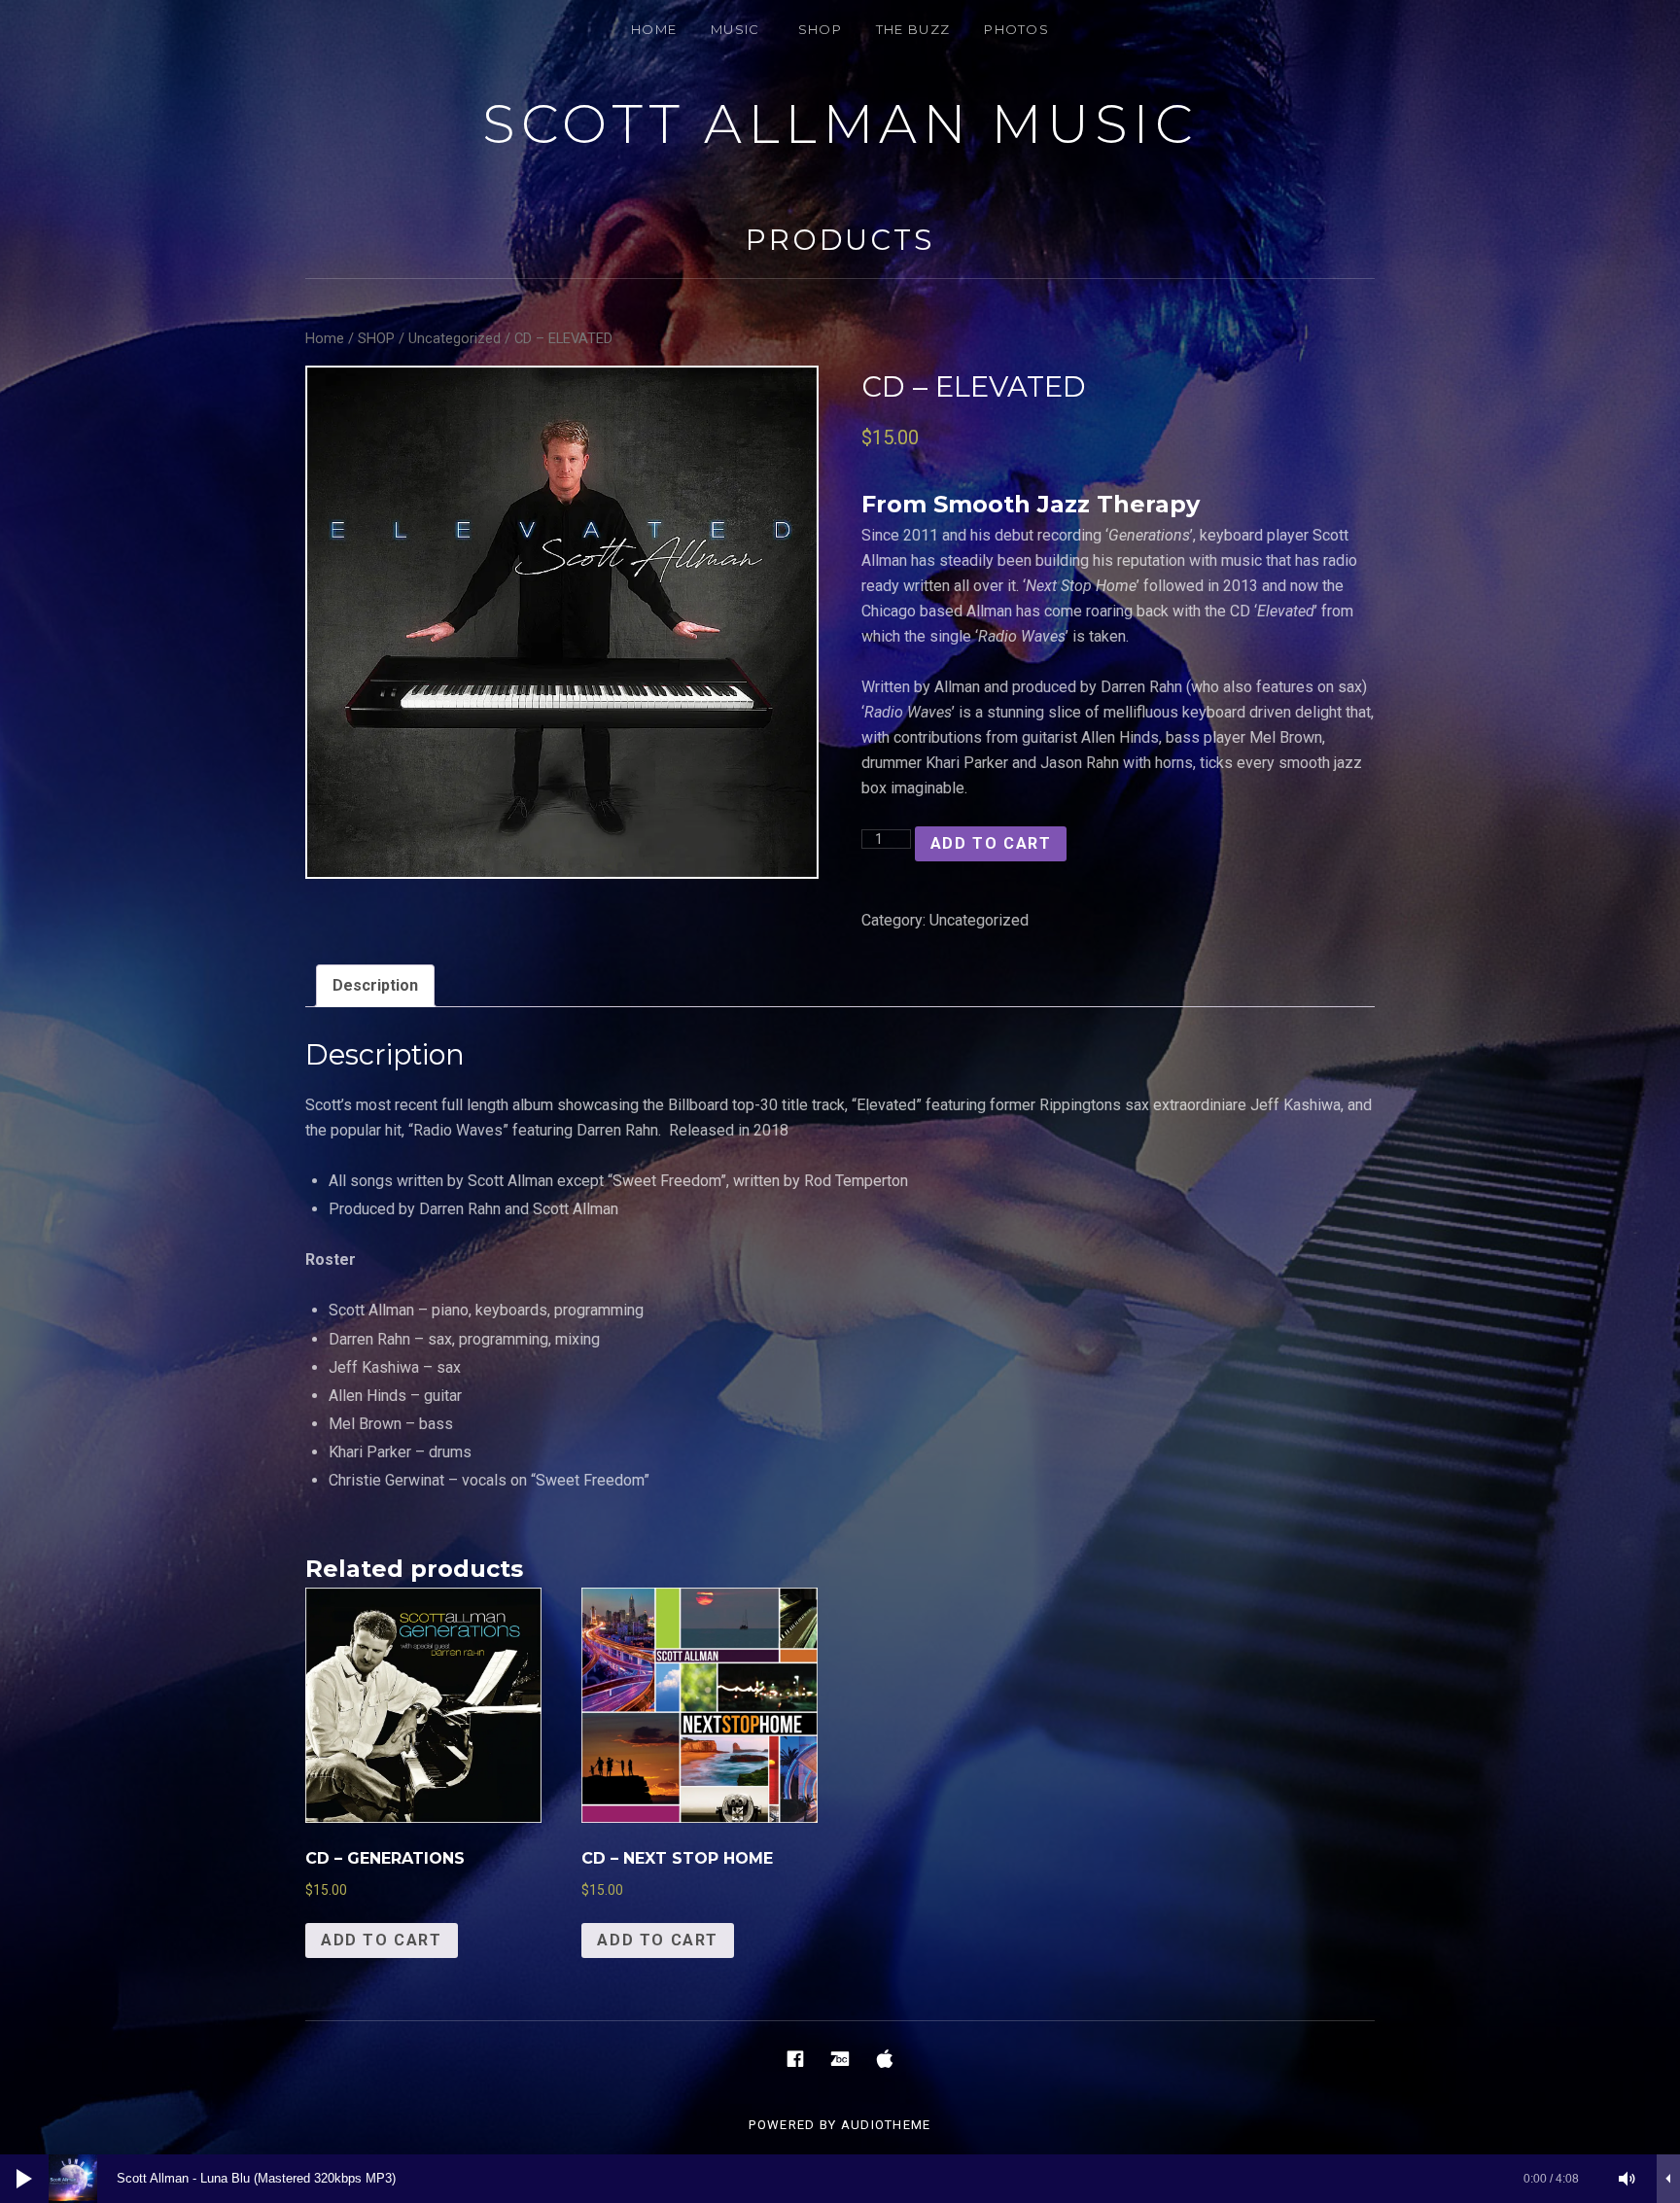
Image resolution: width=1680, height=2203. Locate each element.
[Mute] (1627, 2179)
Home (325, 338)
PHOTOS (1016, 29)
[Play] (24, 2179)
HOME (654, 29)
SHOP (820, 29)
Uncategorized (455, 338)
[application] (840, 2179)
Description (375, 985)
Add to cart (991, 843)
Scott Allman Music (840, 124)
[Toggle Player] (1668, 2179)
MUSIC (735, 29)
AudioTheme (886, 2125)
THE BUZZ (913, 29)
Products (840, 240)
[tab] (375, 986)
